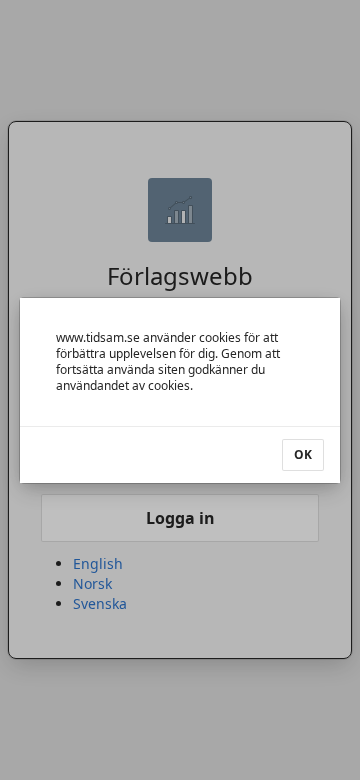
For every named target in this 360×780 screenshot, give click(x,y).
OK (303, 454)
